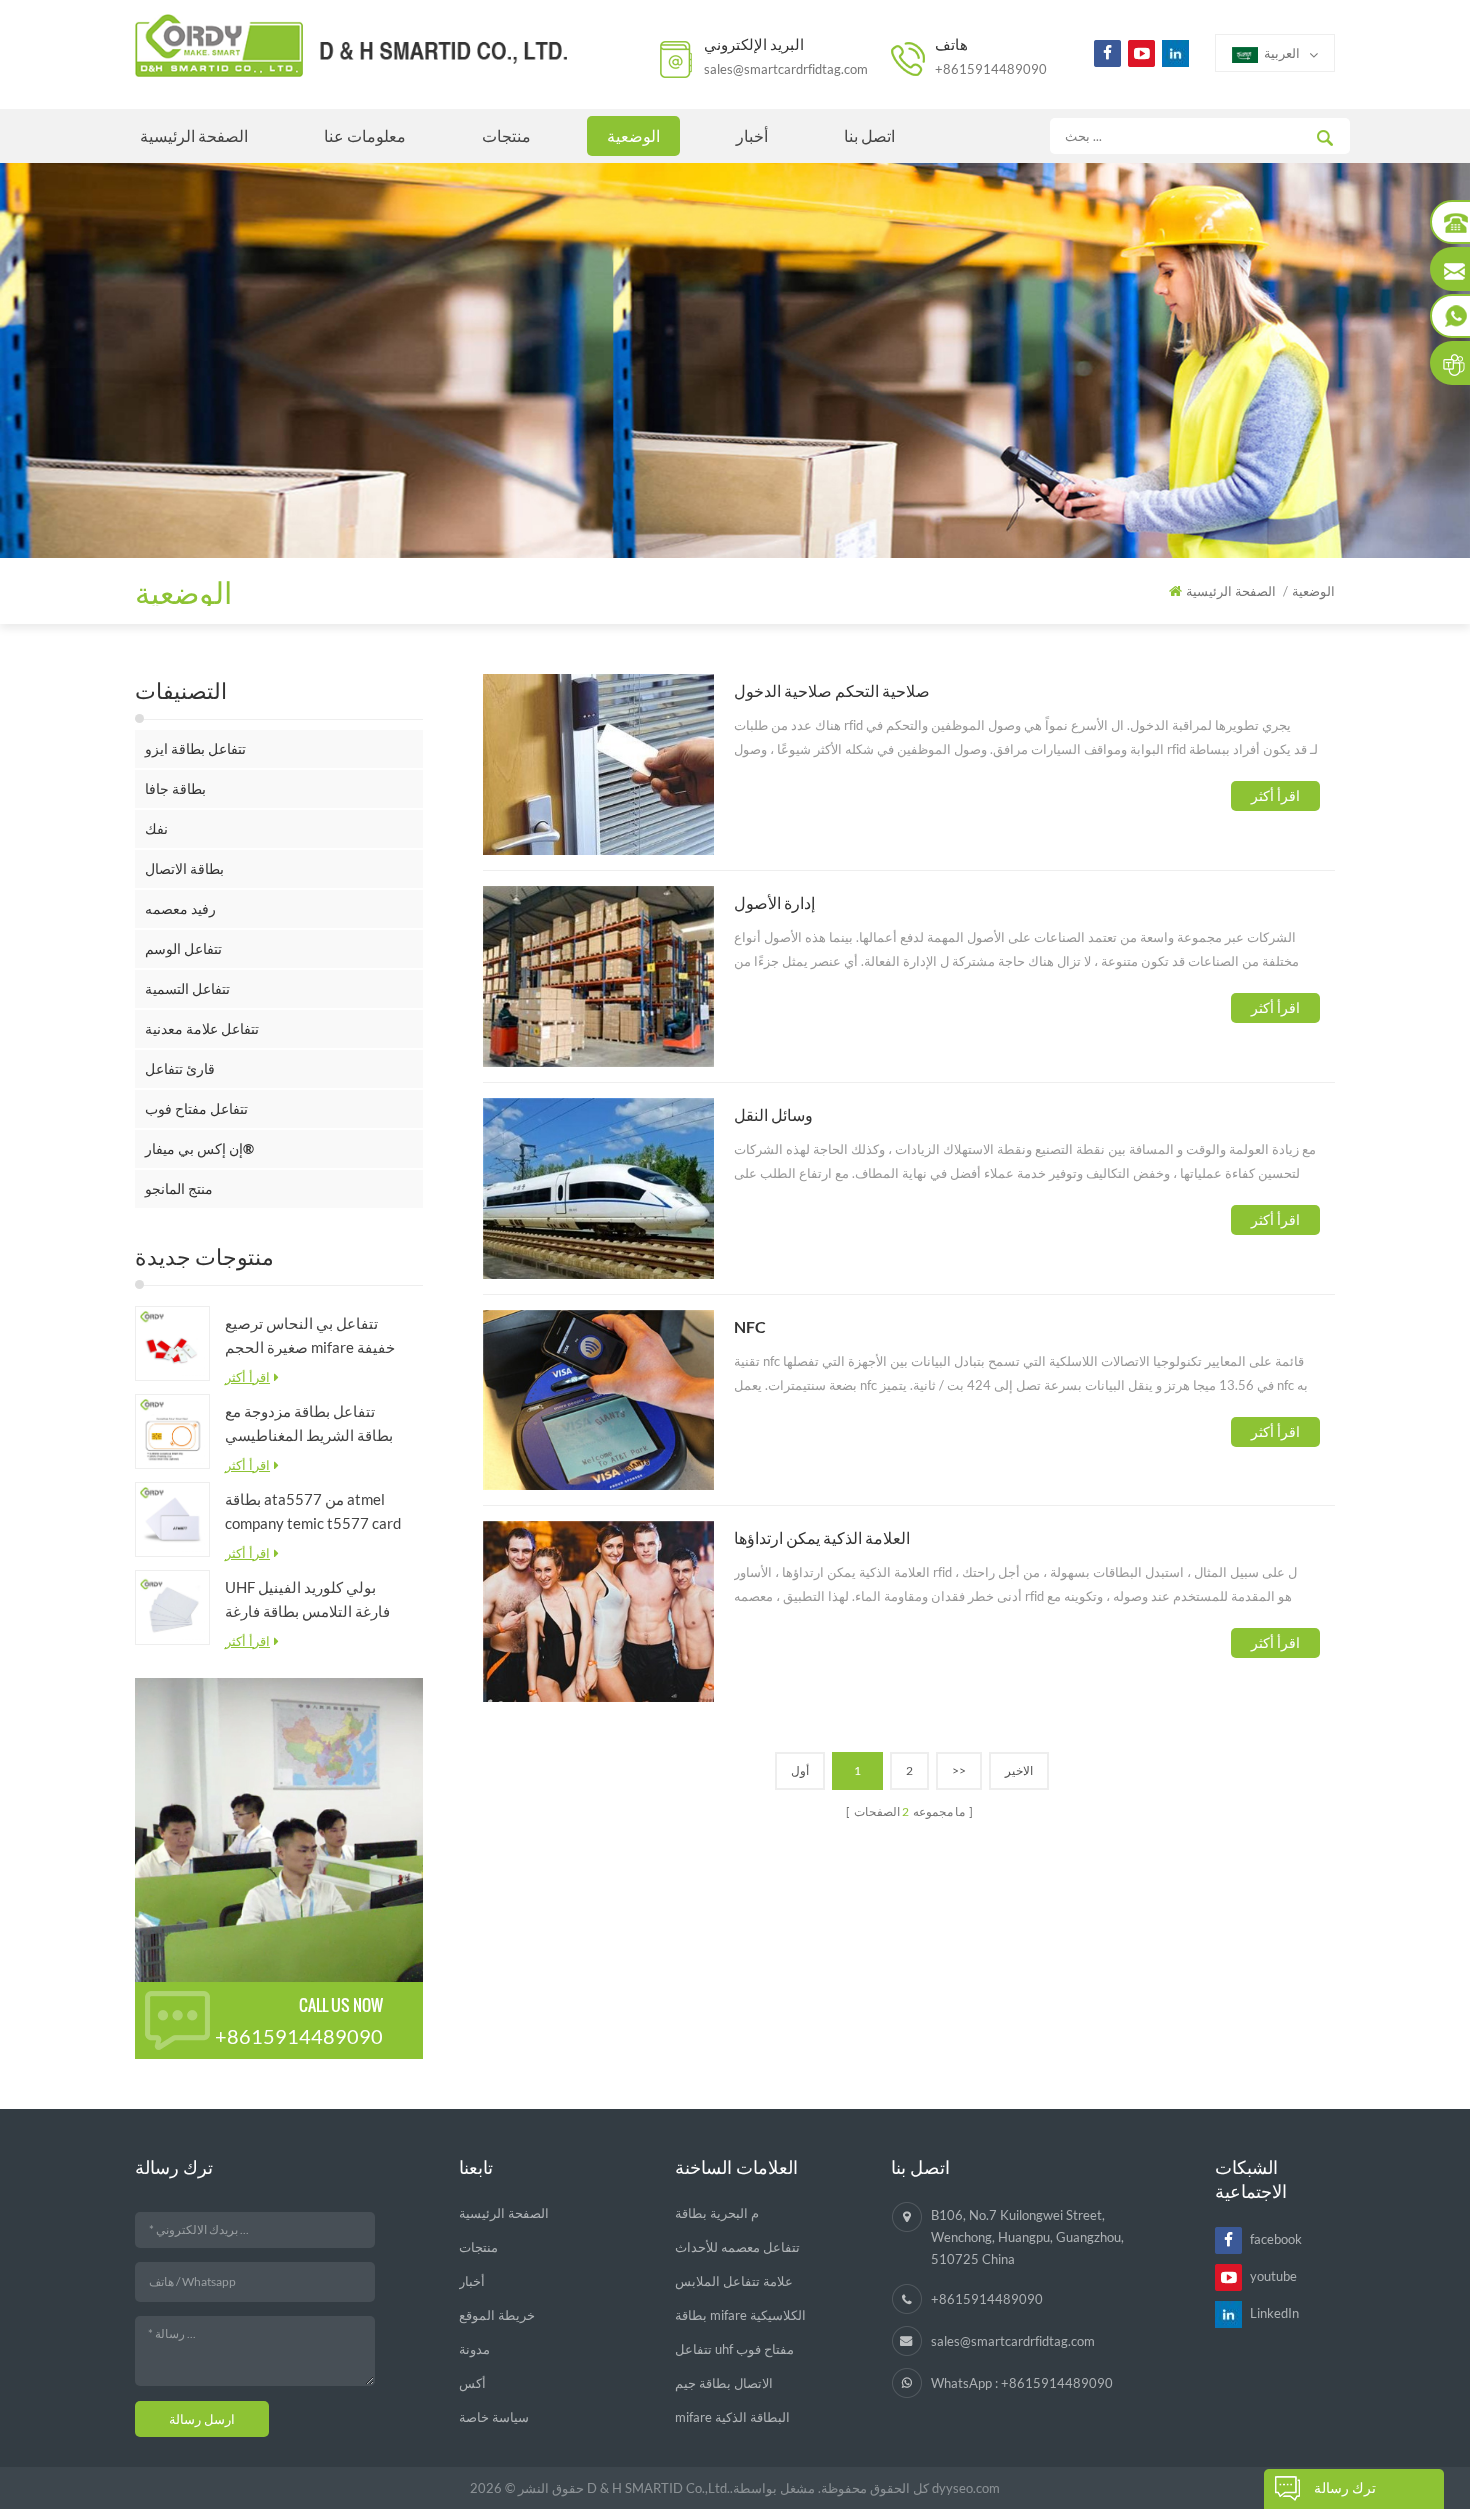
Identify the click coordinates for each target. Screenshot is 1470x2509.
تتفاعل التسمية (187, 988)
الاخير (1019, 1770)
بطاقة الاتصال (184, 868)
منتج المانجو (179, 1188)
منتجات (506, 135)
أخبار (752, 135)
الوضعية (633, 135)
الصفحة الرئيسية (194, 135)
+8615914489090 (991, 69)
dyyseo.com (966, 2488)
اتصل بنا (869, 135)
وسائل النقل (773, 1114)
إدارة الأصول (774, 902)
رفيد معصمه (180, 908)
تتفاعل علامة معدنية (202, 1028)
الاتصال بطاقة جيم (724, 2383)
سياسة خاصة (494, 2417)
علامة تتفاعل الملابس (734, 2281)
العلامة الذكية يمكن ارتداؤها (822, 1537)
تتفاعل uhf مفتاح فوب (734, 2349)
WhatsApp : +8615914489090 (1022, 2383)
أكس (472, 2383)
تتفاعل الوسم (183, 948)
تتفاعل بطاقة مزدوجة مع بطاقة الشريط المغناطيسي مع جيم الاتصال (309, 1424)
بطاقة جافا (175, 788)
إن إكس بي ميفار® (199, 1148)
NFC (750, 1326)
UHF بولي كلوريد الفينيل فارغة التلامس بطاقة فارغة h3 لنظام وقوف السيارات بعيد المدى (307, 1600)
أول (800, 1770)
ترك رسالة (1345, 2487)
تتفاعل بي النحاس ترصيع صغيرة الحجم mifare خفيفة (310, 1335)
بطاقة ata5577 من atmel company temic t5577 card (313, 1511)
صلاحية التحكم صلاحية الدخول (832, 690)
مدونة (474, 2349)
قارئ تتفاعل (180, 1068)
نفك (156, 828)
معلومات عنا (365, 135)
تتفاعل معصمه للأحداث (737, 2247)
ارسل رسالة (202, 2419)
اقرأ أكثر (247, 1377)
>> (959, 1770)
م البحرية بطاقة (717, 2213)
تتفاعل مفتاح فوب (196, 1108)
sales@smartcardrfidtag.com (786, 69)
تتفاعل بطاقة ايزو (195, 748)
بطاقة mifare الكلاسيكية (740, 2315)
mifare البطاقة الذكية (732, 2417)
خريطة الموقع (497, 2315)
